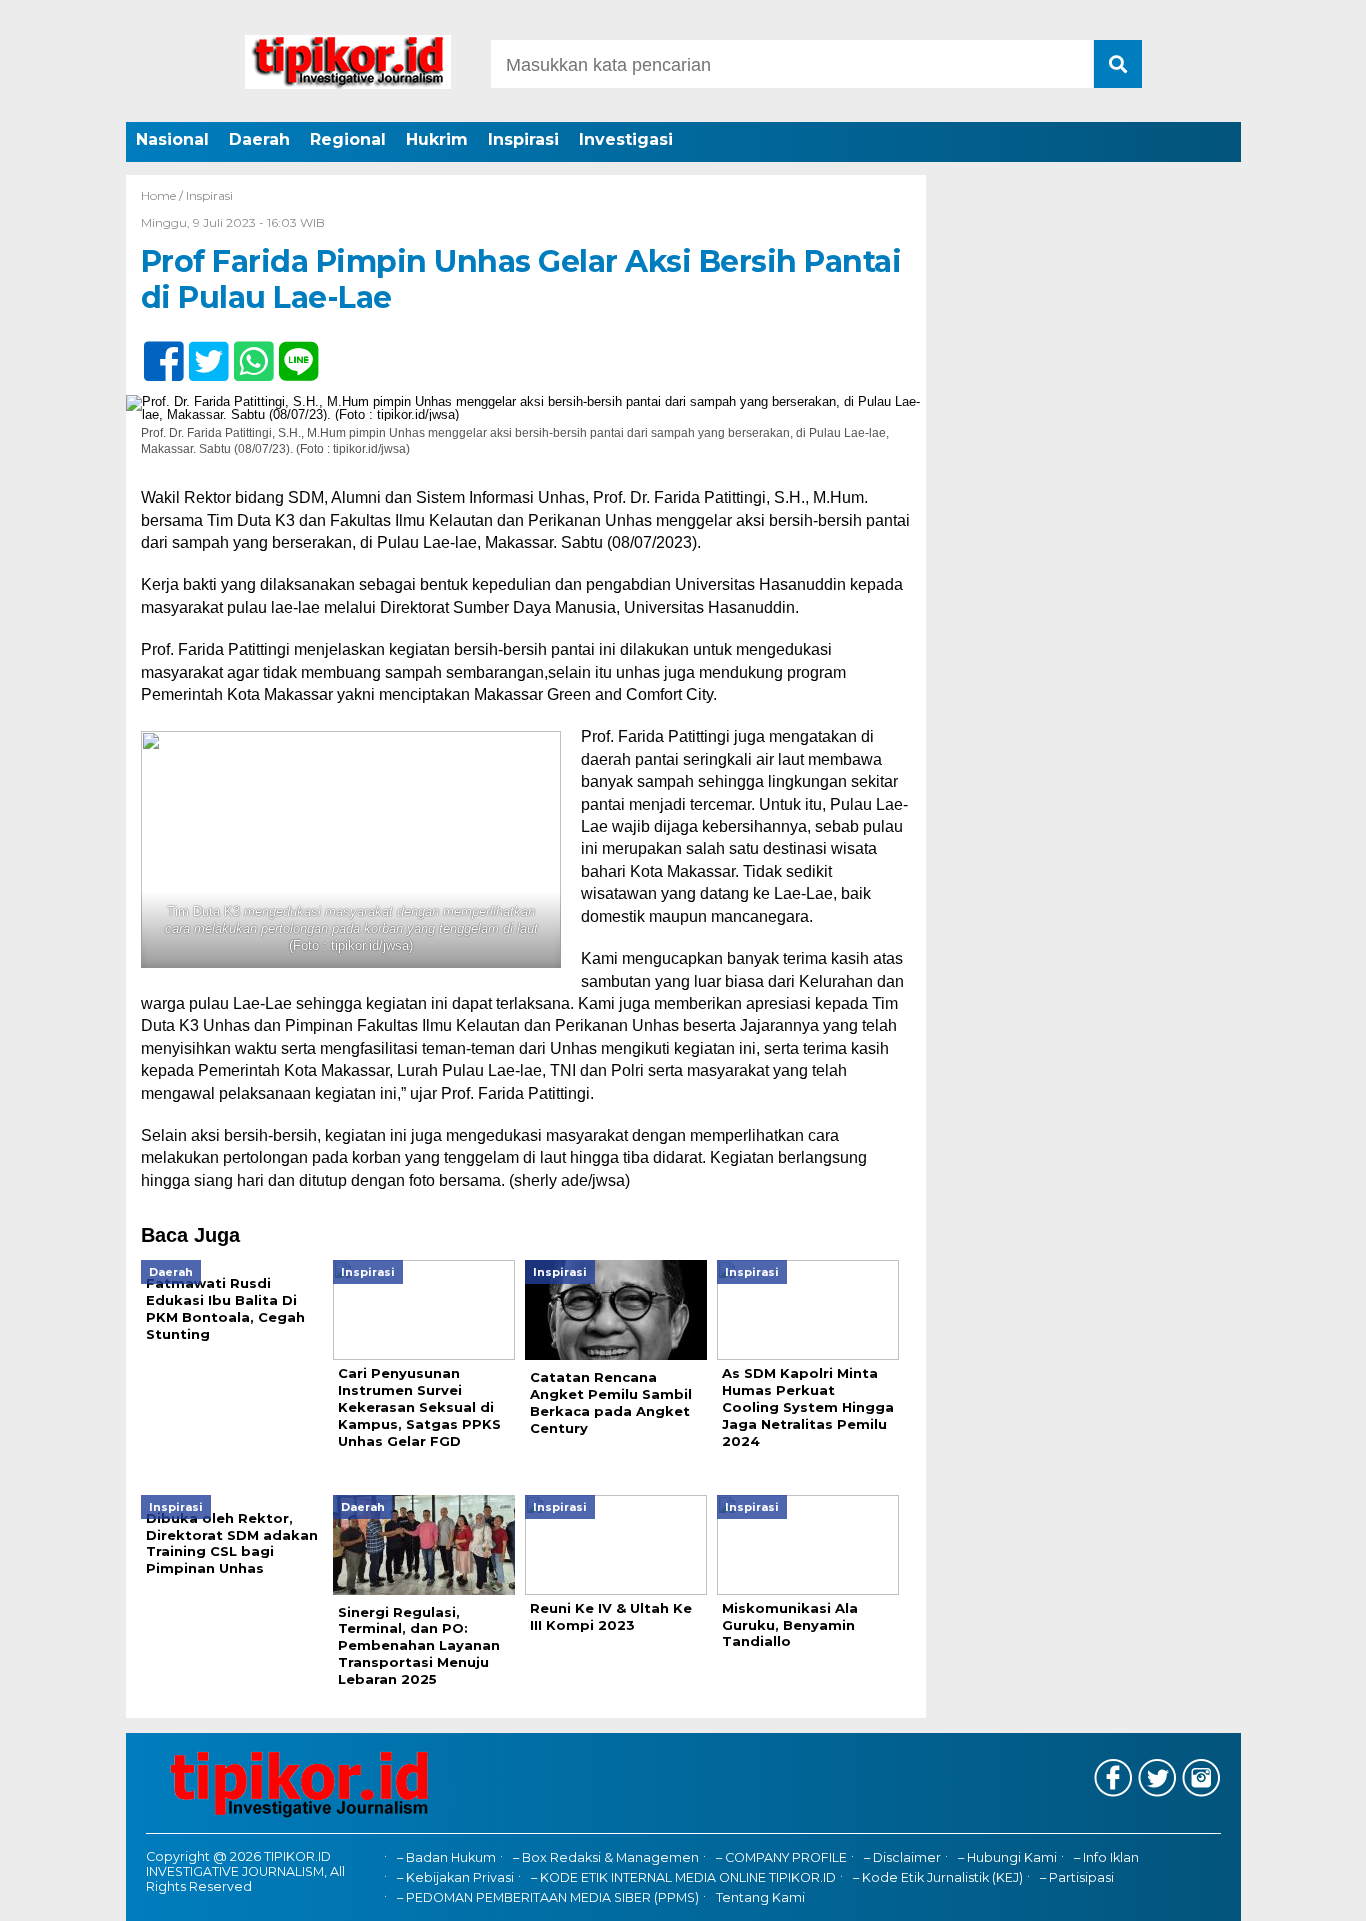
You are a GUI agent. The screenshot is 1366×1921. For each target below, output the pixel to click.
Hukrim (437, 139)
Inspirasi (523, 139)
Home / (163, 195)
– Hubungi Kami (1007, 1857)
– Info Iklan (1106, 1857)
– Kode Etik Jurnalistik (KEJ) (938, 1877)
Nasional (172, 139)
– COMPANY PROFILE (781, 1857)
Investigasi (626, 139)
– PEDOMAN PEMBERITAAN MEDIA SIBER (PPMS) (548, 1898)
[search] (1118, 64)
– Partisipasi (1077, 1877)
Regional (348, 139)
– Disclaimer (902, 1857)
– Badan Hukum (446, 1857)
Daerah (259, 139)
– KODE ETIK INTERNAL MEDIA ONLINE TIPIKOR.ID (683, 1877)
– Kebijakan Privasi (455, 1877)
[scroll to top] (1303, 1892)
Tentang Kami (760, 1898)
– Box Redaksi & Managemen (606, 1857)
